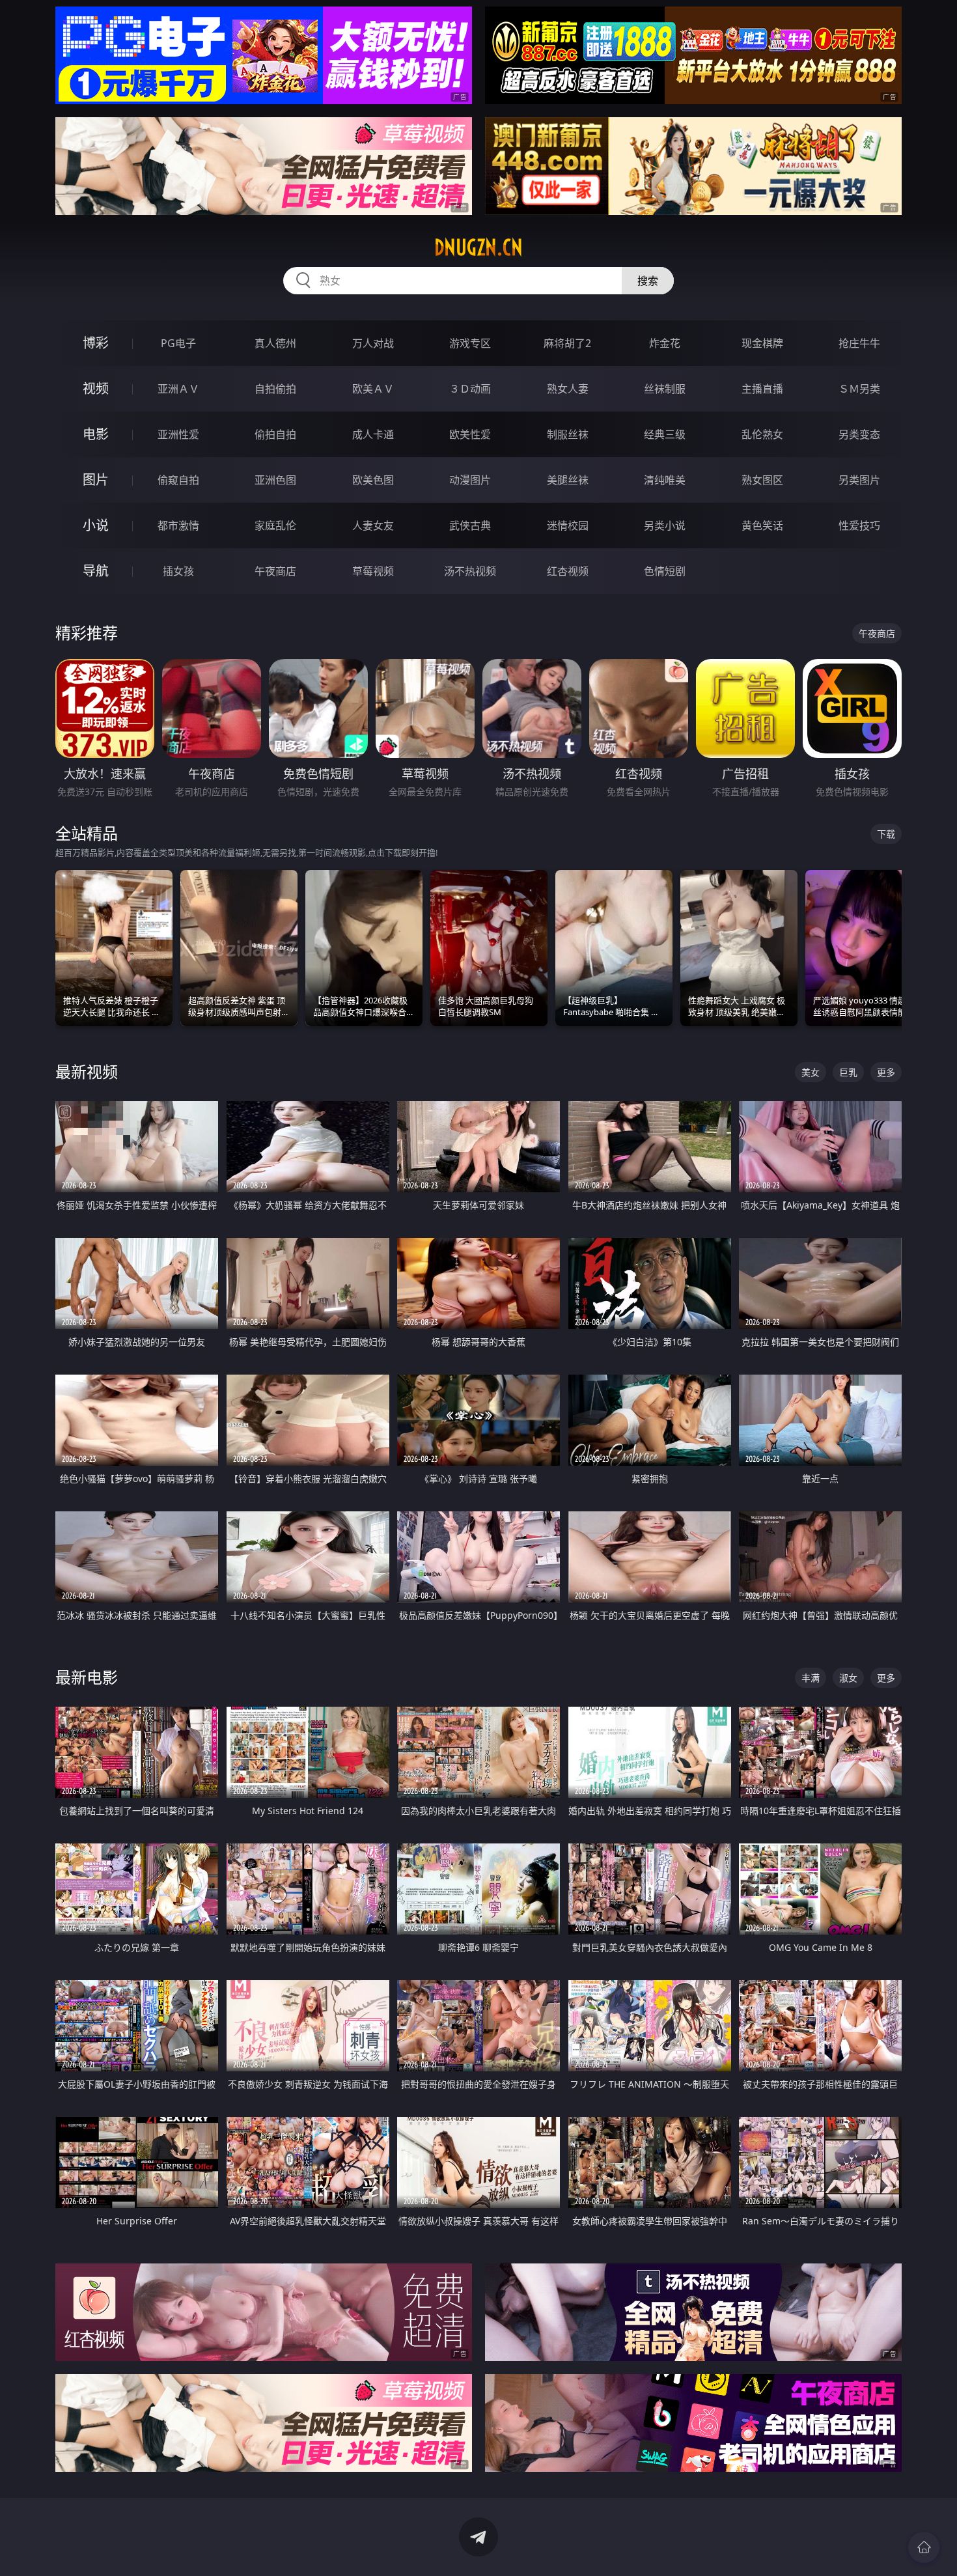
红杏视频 (568, 571)
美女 (811, 1072)
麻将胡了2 (567, 343)
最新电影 (87, 1677)
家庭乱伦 (275, 525)
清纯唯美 (665, 480)
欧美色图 (373, 480)
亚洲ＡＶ (178, 389)
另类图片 (859, 480)
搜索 (648, 281)
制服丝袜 (568, 434)
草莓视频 (373, 571)
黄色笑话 (762, 525)
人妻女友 (373, 525)
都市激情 (178, 525)
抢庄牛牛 (859, 343)
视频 (96, 388)
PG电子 (178, 343)
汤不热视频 (470, 571)
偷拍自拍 (275, 434)
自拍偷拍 (275, 389)
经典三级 (665, 434)
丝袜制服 (665, 389)
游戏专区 (470, 343)
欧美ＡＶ (373, 389)
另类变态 (859, 434)
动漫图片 (470, 480)
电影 (96, 434)
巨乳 (848, 1072)
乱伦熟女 (762, 434)
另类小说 (665, 525)
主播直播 (762, 389)
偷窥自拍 (178, 480)
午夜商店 (275, 571)
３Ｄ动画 (470, 389)
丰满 (811, 1678)
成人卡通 (373, 434)
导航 (96, 571)
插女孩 (178, 571)
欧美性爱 (470, 434)
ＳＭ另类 (859, 389)
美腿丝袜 (568, 480)
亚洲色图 (275, 480)
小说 (96, 525)
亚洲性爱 (178, 434)
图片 (96, 480)
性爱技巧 (859, 525)
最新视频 (87, 1071)
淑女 (848, 1678)
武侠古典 (470, 525)
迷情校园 (568, 525)
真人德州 (275, 343)
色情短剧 (665, 571)
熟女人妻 (568, 389)
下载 (886, 834)
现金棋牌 (762, 343)
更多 (886, 1072)
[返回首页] (924, 2547)
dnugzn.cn (478, 247)
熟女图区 (762, 480)
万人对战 (373, 343)
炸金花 (665, 343)
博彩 (96, 343)
